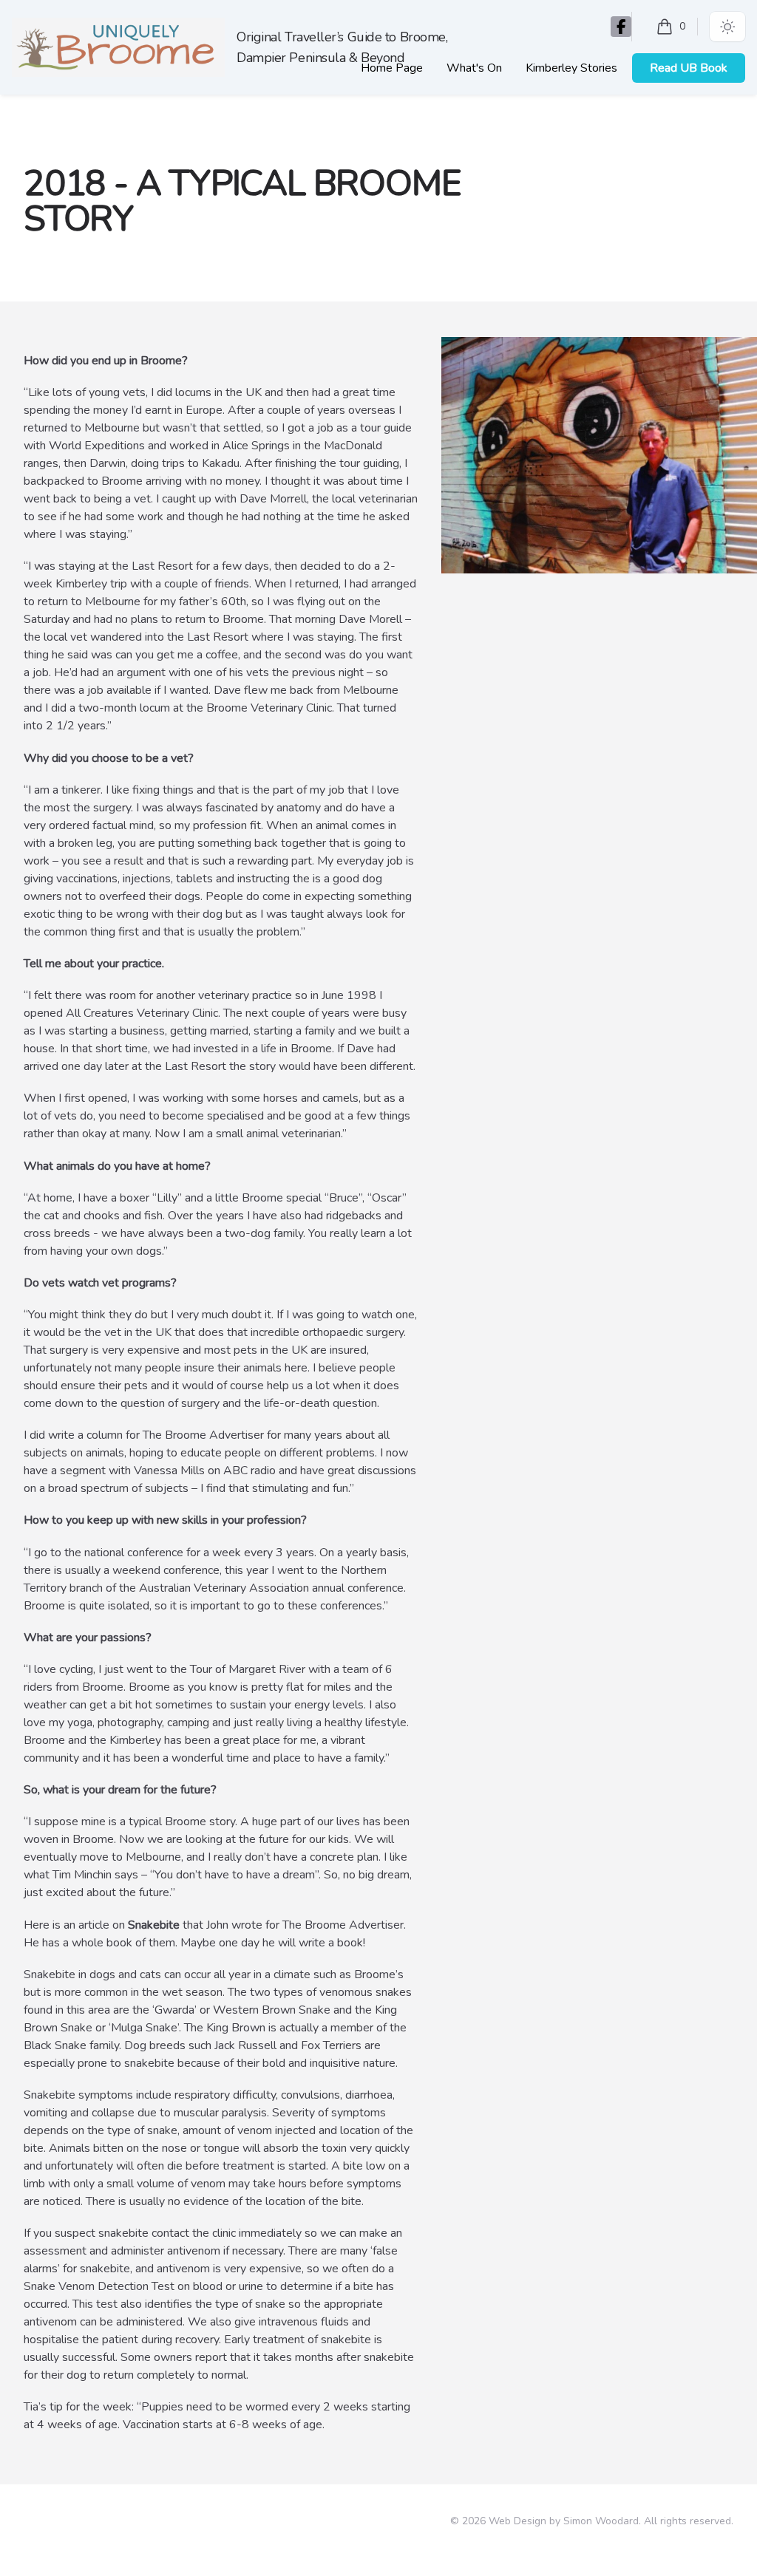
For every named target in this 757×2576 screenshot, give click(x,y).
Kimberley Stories (571, 68)
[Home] (118, 48)
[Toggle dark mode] (727, 27)
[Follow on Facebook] (621, 27)
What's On (474, 68)
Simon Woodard (601, 2521)
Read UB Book (689, 68)
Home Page (392, 68)
